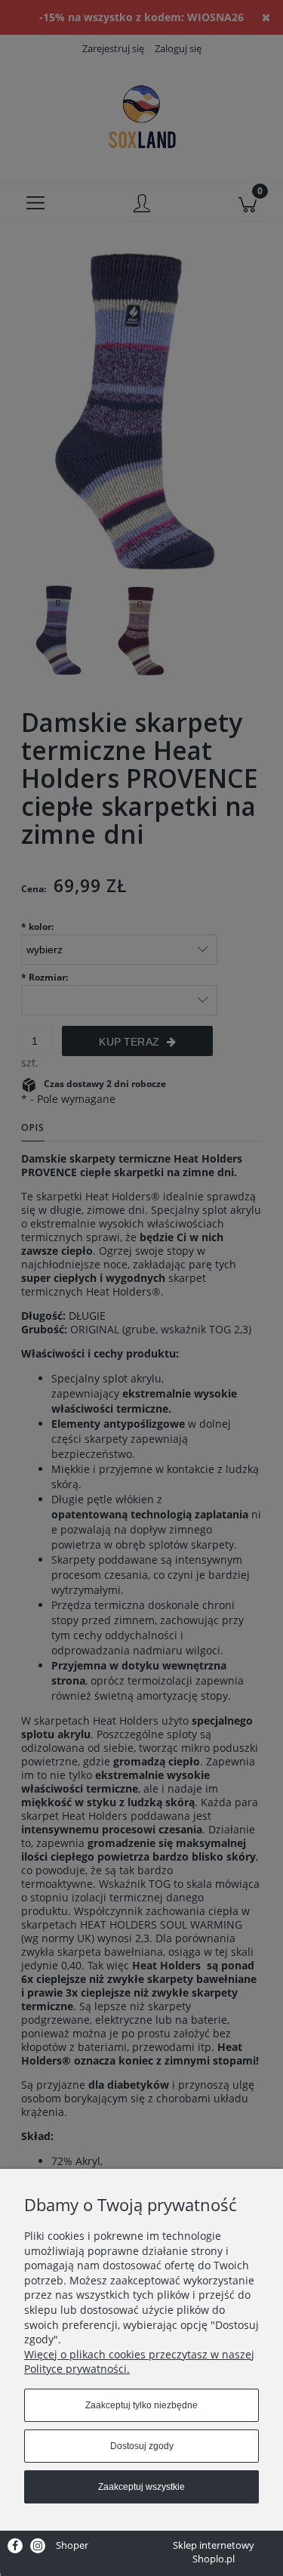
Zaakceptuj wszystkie (141, 2487)
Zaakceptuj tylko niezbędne (141, 2405)
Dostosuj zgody (142, 2446)
